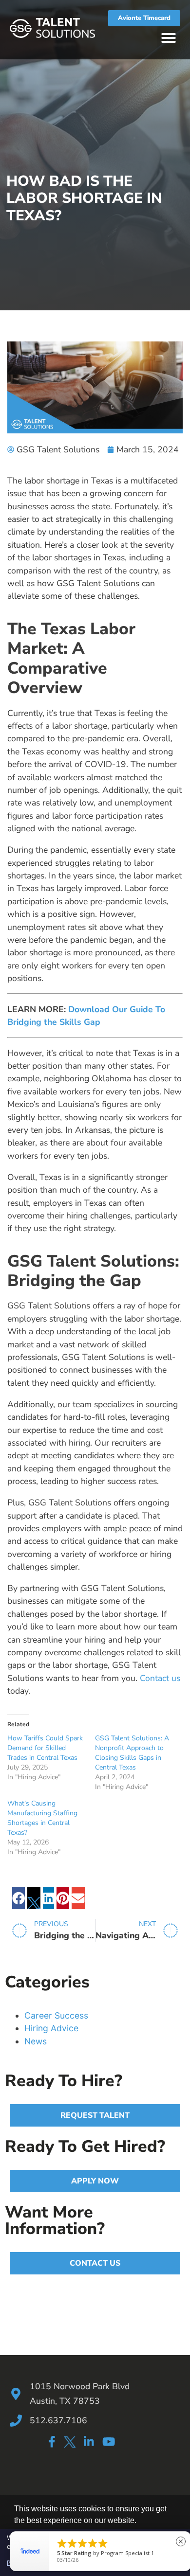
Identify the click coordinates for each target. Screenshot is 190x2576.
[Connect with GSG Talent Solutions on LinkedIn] (89, 2442)
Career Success (56, 2015)
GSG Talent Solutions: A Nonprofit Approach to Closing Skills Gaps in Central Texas (132, 1753)
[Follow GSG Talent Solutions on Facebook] (52, 2442)
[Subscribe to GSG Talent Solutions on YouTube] (109, 2442)
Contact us (160, 1678)
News (36, 2041)
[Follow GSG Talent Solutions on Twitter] (69, 2443)
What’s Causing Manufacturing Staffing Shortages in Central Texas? (42, 1818)
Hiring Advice (51, 2028)
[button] (169, 38)
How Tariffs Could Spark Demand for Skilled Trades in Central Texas (45, 1748)
